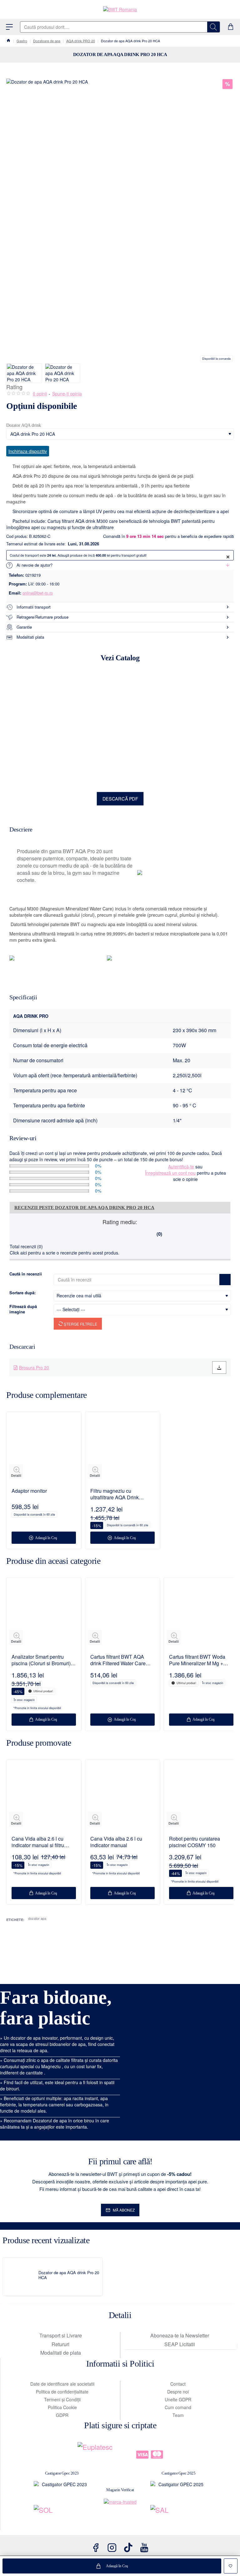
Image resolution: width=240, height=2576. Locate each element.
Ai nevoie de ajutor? (35, 565)
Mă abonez (124, 2210)
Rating (14, 387)
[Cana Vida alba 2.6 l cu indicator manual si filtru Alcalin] (44, 1797)
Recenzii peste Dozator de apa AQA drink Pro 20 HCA (84, 1208)
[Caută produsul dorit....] (213, 27)
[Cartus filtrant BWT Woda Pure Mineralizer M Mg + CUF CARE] (201, 1615)
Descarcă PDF (120, 799)
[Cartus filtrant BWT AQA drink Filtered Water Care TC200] (122, 1615)
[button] (112, 2566)
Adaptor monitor (29, 1491)
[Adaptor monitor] (44, 1449)
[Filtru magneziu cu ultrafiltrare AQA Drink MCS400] (122, 1449)
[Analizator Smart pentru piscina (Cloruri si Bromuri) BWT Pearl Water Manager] (44, 1615)
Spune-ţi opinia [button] (67, 394)
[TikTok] (128, 2548)
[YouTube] (144, 2548)
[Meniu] (9, 27)
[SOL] (62, 2517)
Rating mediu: (120, 1222)
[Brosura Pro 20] (219, 1368)
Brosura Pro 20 (34, 1368)
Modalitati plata (30, 637)
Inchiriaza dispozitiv (28, 451)
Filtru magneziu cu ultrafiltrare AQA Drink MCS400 (115, 1494)
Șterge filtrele (80, 1324)
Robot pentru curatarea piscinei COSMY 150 (195, 1842)
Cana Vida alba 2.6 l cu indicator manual (116, 1842)
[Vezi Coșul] (231, 27)
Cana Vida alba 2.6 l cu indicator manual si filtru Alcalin (38, 1842)
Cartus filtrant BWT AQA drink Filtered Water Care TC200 (118, 1660)
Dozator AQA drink (24, 425)
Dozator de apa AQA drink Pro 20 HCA (69, 2275)
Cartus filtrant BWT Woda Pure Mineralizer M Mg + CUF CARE (197, 1660)
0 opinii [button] (40, 394)
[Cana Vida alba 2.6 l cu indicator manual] (122, 1797)
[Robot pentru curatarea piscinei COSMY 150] (201, 1797)
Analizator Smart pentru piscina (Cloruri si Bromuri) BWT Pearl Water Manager (41, 1660)
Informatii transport (34, 607)
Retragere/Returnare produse (42, 617)
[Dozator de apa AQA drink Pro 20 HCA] (22, 2277)
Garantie (24, 627)
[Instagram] (112, 2548)
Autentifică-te (181, 1167)
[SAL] (179, 2517)
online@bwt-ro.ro (38, 593)
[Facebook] (96, 2548)
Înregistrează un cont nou (170, 1173)
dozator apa (37, 1918)
